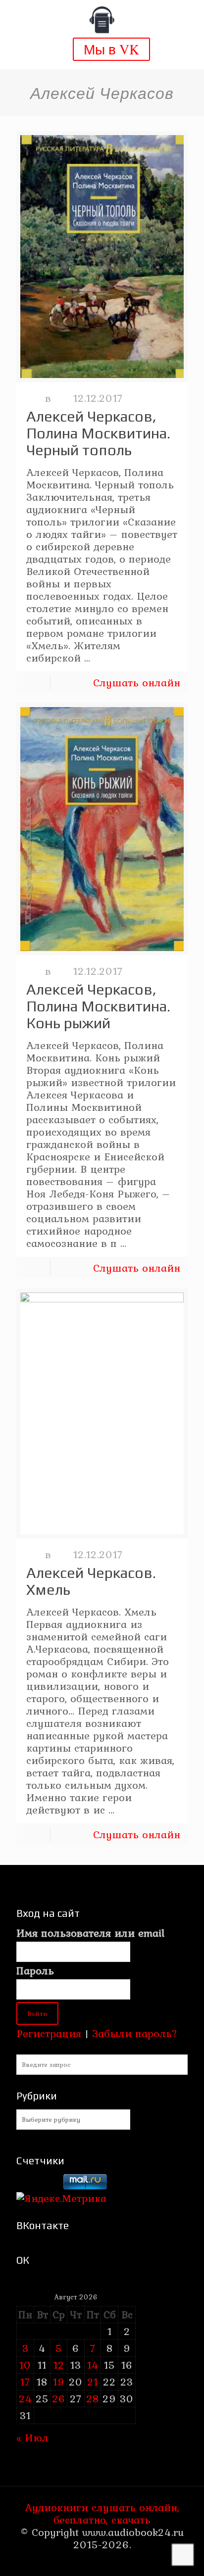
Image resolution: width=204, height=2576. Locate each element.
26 (59, 2398)
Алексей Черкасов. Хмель (91, 1581)
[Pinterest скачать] (95, 2563)
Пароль (35, 1971)
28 (93, 2398)
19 (59, 2382)
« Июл (32, 2437)
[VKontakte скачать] (109, 2563)
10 (25, 2365)
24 (25, 2398)
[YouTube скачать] (82, 2563)
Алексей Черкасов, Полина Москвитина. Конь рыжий (98, 1006)
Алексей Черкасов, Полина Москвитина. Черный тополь (98, 433)
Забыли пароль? (135, 2033)
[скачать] (38, 2186)
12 (59, 2365)
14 (93, 2365)
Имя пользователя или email (90, 1933)
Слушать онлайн (137, 682)
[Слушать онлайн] (102, 257)
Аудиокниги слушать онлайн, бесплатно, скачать (102, 2513)
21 (93, 2382)
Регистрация (49, 2033)
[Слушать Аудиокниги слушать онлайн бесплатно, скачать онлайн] (102, 20)
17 (25, 2382)
